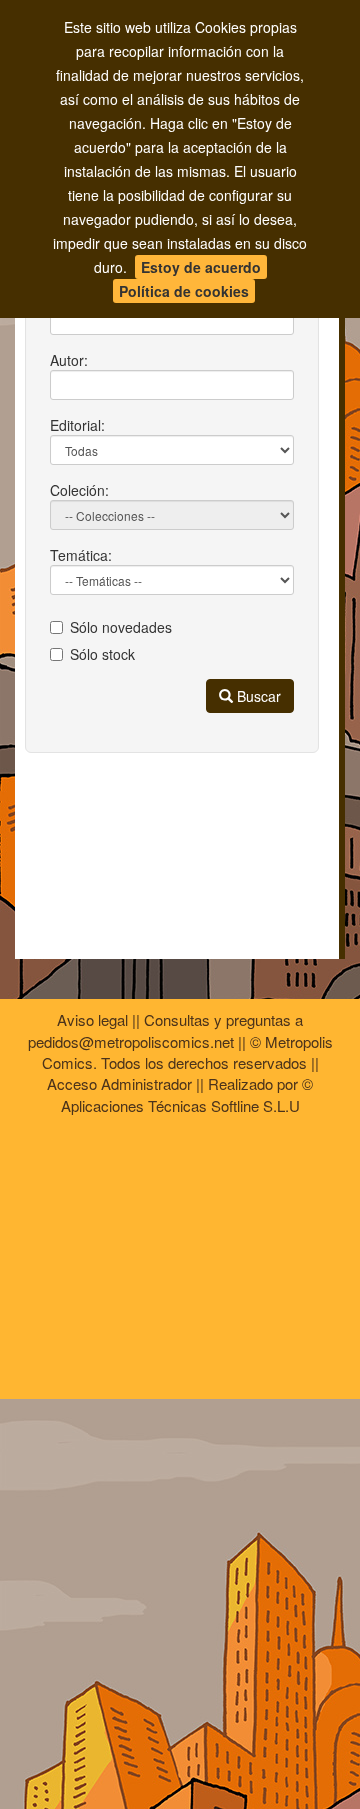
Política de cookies (184, 291)
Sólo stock (102, 654)
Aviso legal (92, 1019)
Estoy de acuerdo (201, 267)
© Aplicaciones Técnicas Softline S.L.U (187, 1094)
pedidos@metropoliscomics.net (131, 1041)
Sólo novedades (121, 627)
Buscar (257, 696)
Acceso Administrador (119, 1083)
